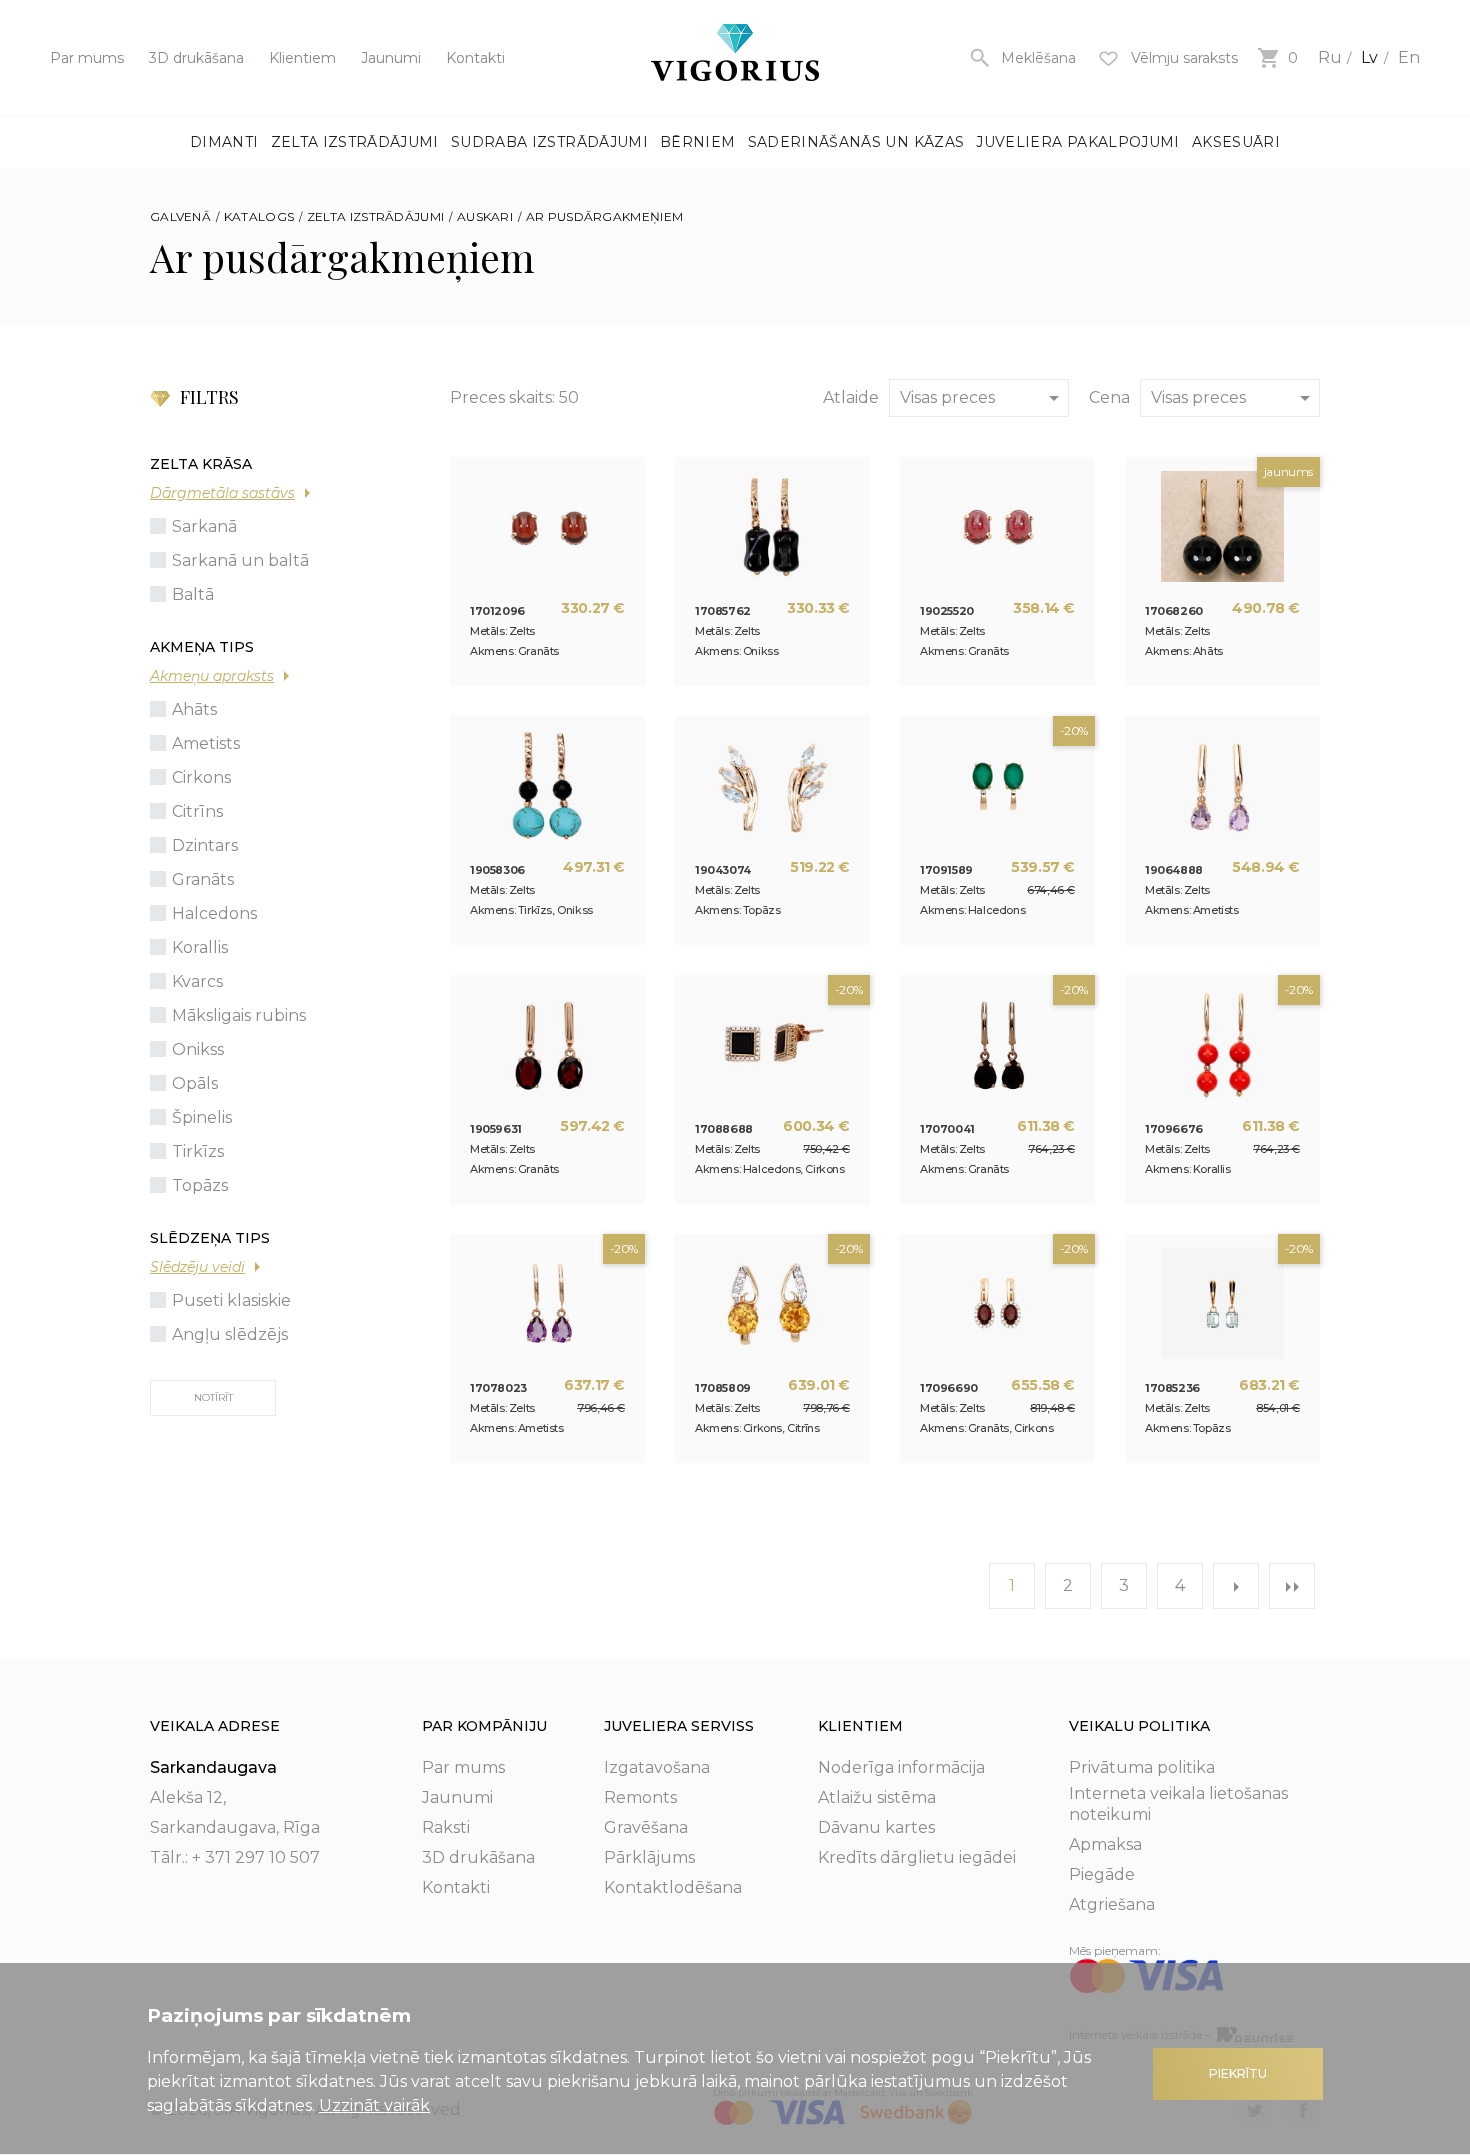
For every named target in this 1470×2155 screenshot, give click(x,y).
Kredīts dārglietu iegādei (917, 1857)
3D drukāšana (196, 58)
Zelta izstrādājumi (355, 142)
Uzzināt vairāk (374, 2105)
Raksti (446, 1827)
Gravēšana (646, 1827)
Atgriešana (1112, 1904)
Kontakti (475, 58)
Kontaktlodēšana (673, 1887)
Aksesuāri (1236, 142)
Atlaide (851, 397)
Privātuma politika (1142, 1767)
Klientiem (302, 58)
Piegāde (1102, 1874)
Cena (1109, 397)
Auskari (485, 216)
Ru (1330, 57)
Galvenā (180, 216)
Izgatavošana (657, 1767)
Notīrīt (213, 1397)
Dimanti (224, 142)
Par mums (87, 58)
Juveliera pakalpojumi (1077, 142)
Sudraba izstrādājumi (549, 142)
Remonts (640, 1797)
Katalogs (259, 216)
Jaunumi (391, 58)
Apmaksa (1105, 1844)
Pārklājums (649, 1857)
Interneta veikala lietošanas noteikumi (1178, 1804)
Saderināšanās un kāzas (856, 142)
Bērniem (697, 142)
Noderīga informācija (901, 1767)
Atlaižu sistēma (877, 1797)
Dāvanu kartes (876, 1827)
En (1409, 57)
